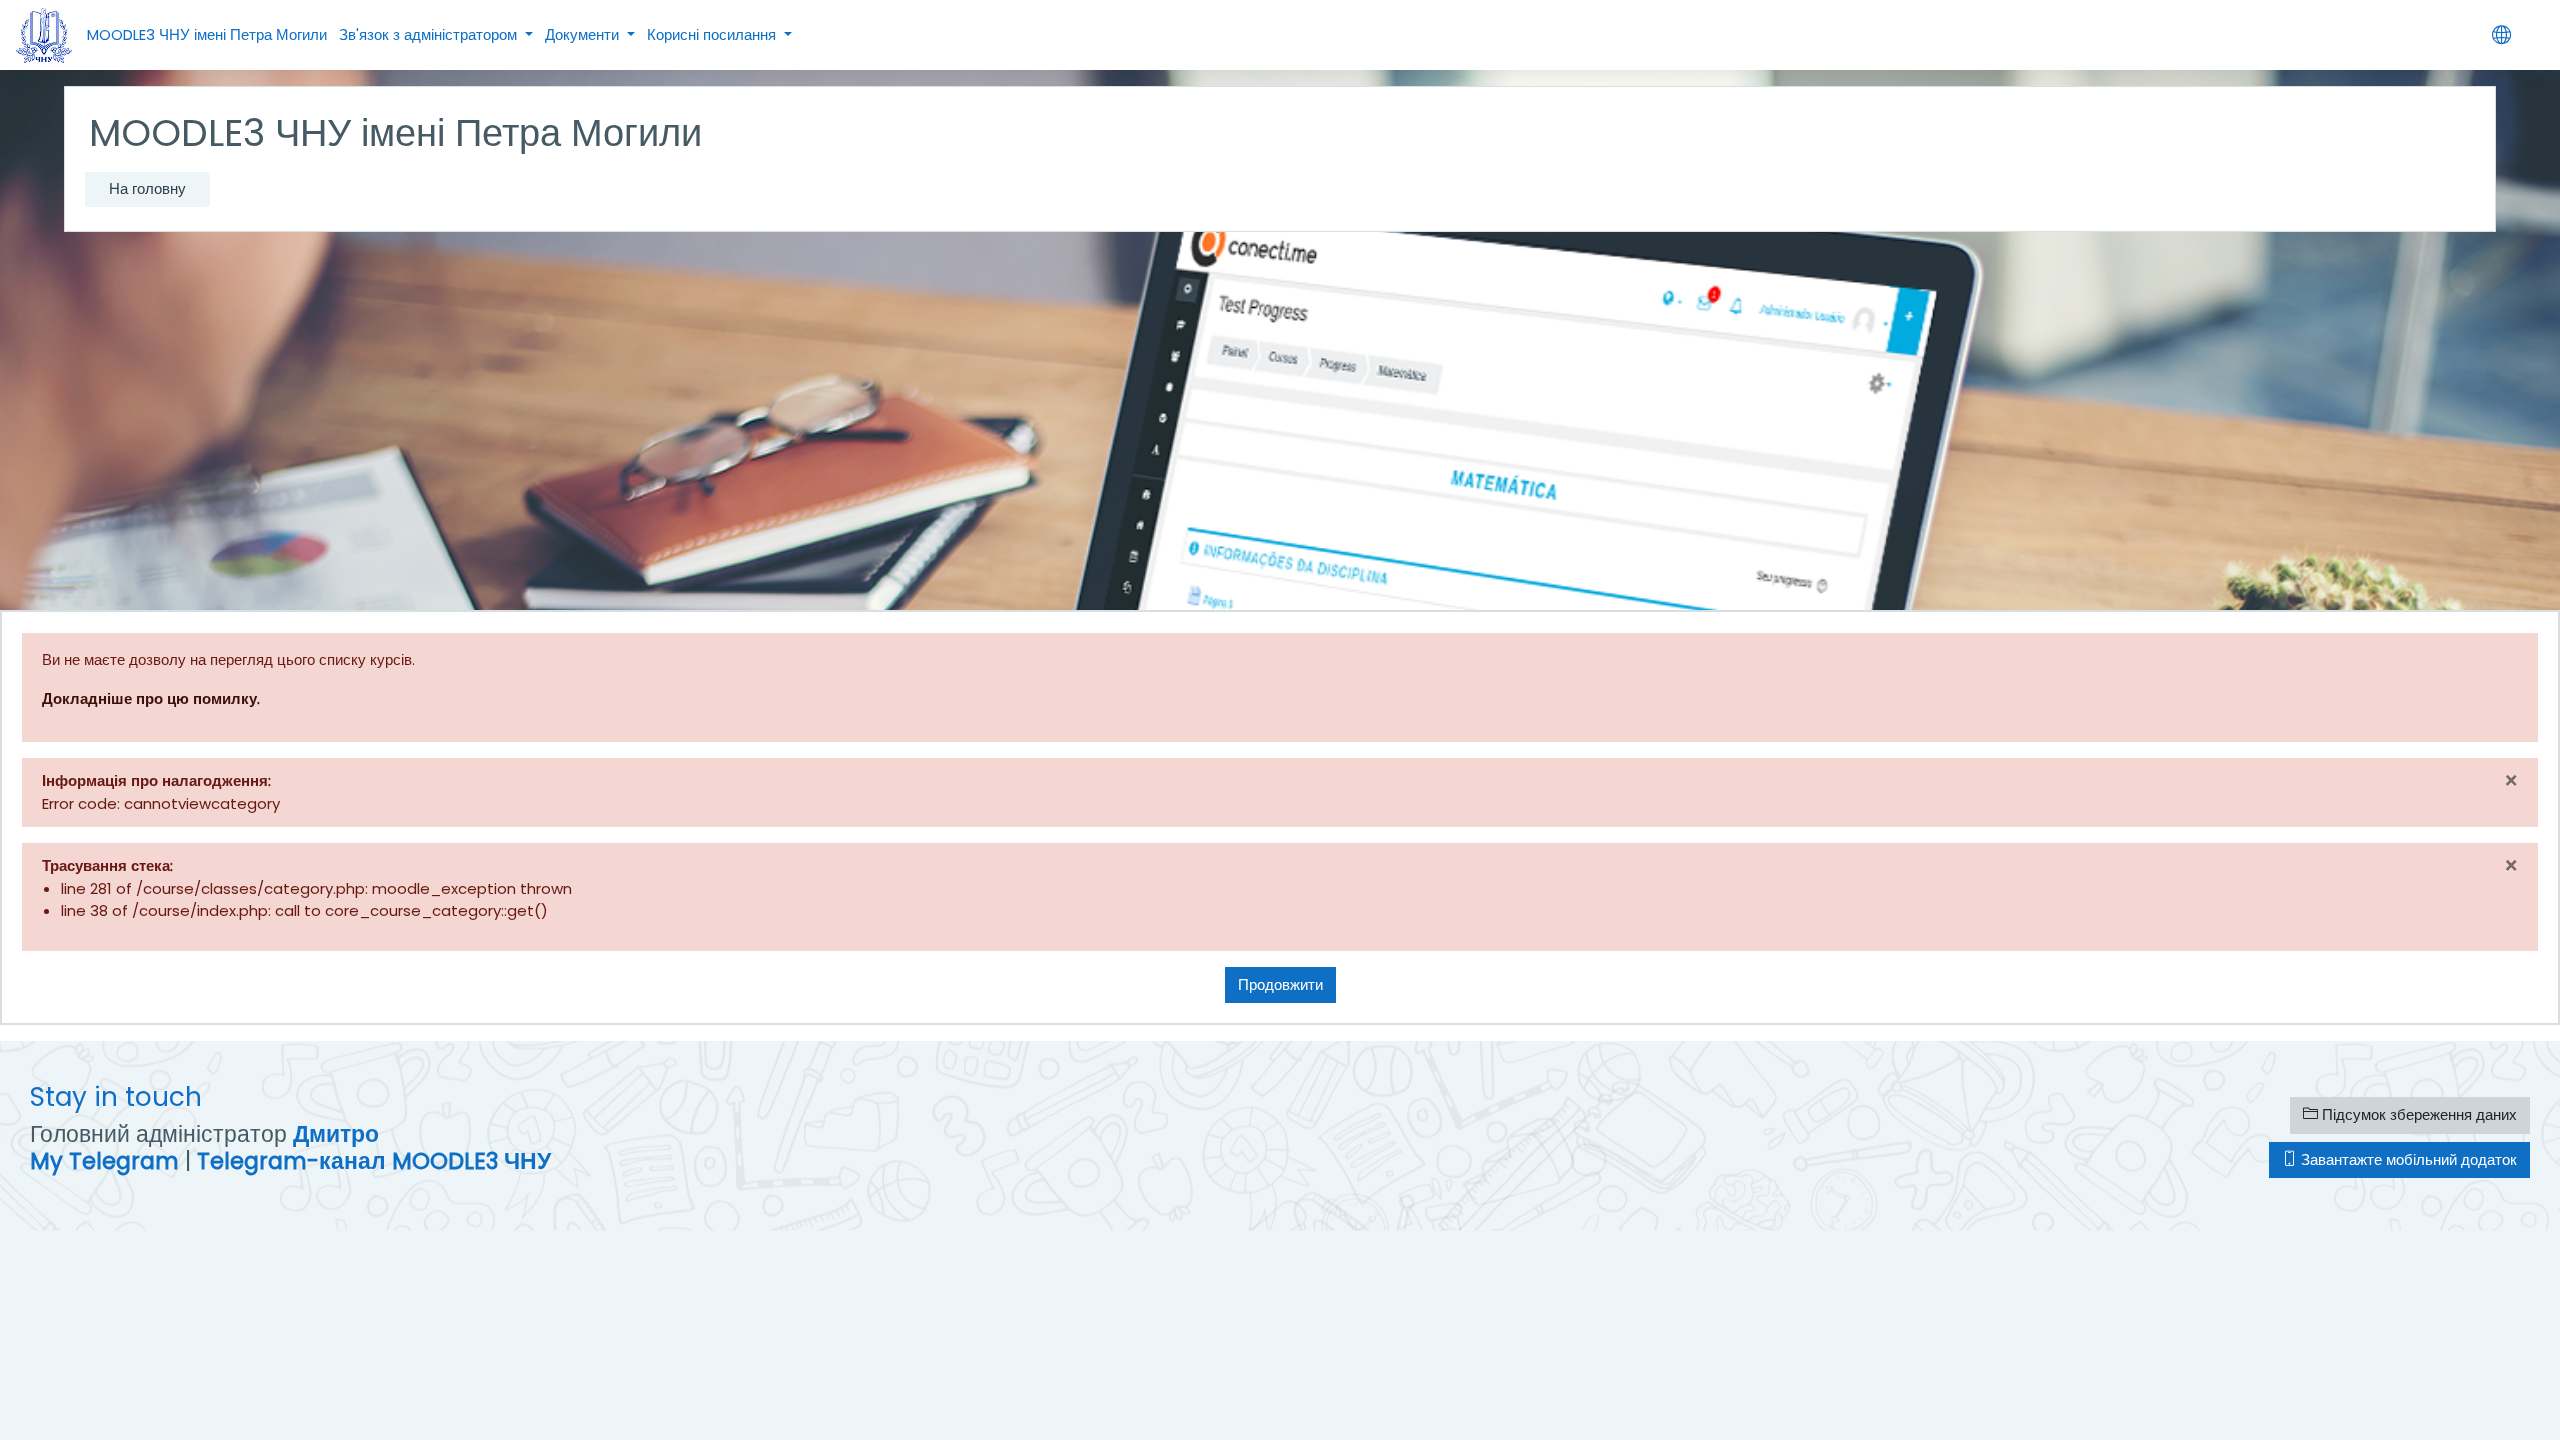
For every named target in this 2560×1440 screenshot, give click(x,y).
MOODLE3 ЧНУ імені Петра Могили (207, 34)
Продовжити (1280, 984)
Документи (584, 34)
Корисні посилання (713, 34)
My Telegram (104, 1161)
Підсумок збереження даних (2417, 1114)
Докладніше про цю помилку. (151, 698)
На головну (147, 188)
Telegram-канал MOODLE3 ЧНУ (374, 1161)
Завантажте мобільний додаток (2407, 1159)
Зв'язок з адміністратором (430, 34)
